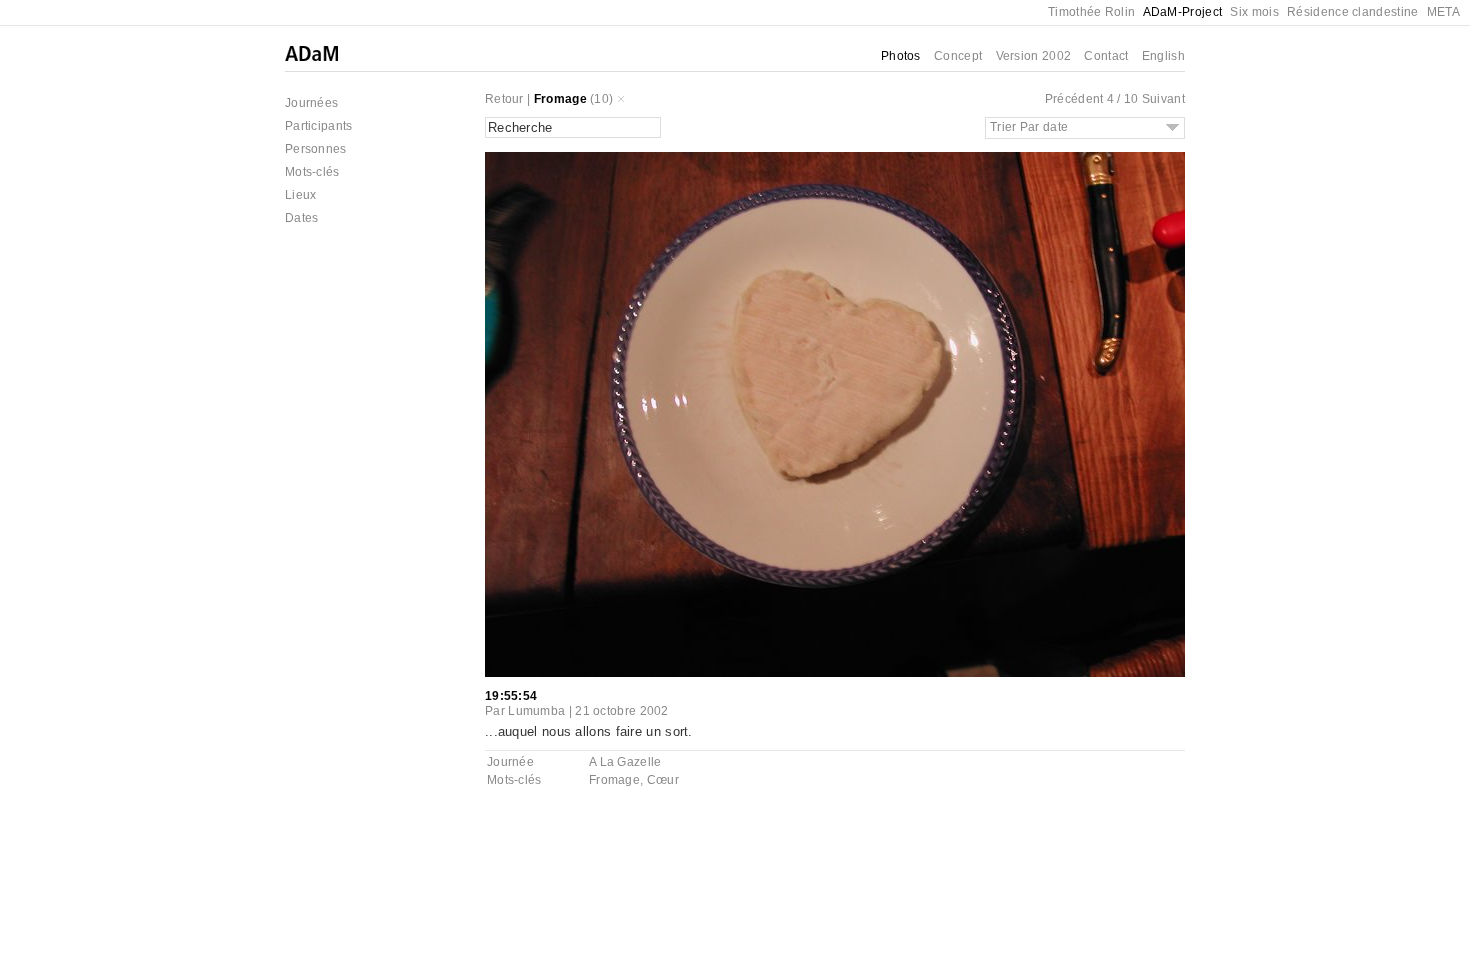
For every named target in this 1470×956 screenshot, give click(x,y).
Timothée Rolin (1091, 12)
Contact (1106, 56)
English (1163, 56)
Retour (504, 99)
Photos (901, 56)
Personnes (316, 149)
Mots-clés (312, 172)
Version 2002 (1034, 56)
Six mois (1254, 12)
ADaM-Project (1183, 12)
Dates (302, 218)
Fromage (560, 99)
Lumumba (536, 711)
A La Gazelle (625, 762)
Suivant (1163, 99)
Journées (311, 103)
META (1443, 12)
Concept (958, 56)
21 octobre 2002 (622, 711)
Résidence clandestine (1352, 12)
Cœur (663, 780)
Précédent (1074, 99)
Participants (319, 126)
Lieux (301, 195)
